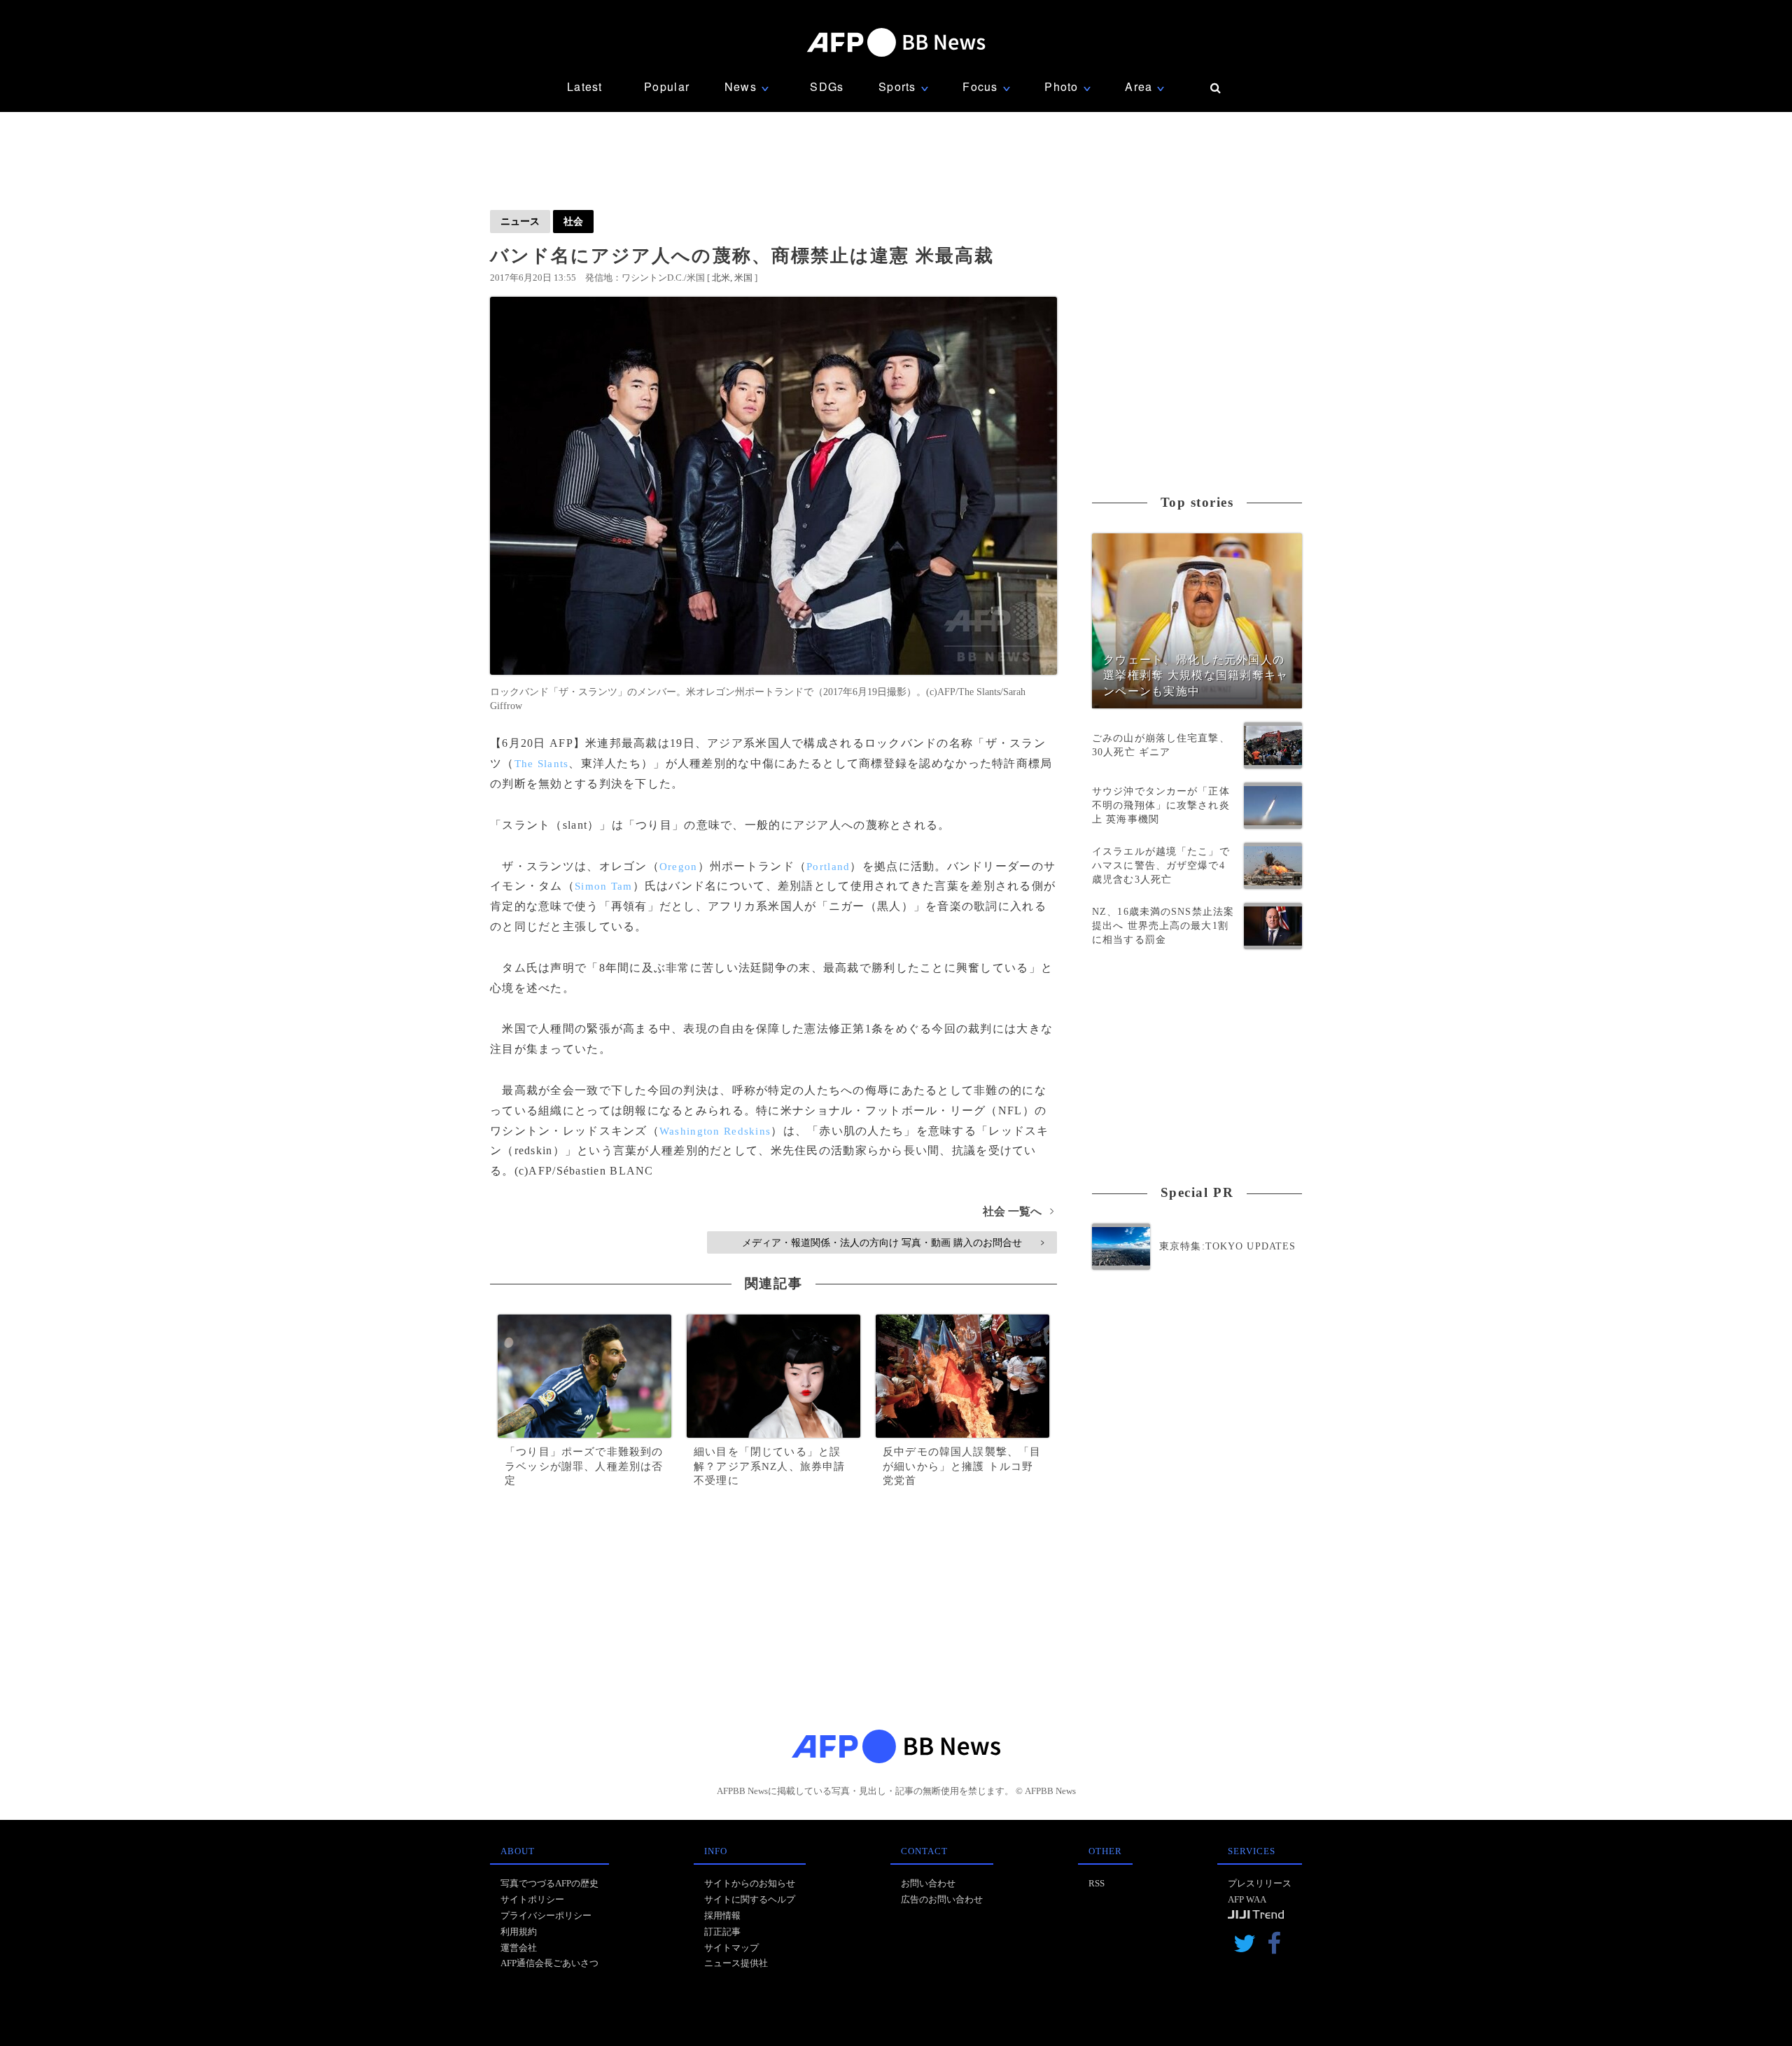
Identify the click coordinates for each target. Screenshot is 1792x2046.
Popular (667, 86)
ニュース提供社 (736, 1963)
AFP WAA (1247, 1899)
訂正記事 (722, 1932)
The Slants (542, 764)
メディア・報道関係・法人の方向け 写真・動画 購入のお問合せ (893, 1242)
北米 (721, 278)
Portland (828, 867)
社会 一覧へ (1018, 1211)
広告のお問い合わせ (942, 1899)
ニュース (520, 221)
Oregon (679, 867)
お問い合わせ (928, 1883)
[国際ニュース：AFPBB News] (896, 42)
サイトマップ (731, 1948)
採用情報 (722, 1915)
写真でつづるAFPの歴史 (549, 1883)
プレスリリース (1260, 1883)
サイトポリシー (532, 1899)
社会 (573, 221)
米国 (743, 278)
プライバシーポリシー (546, 1915)
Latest (585, 86)
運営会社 (519, 1948)
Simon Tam (604, 886)
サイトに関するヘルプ (750, 1899)
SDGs (827, 86)
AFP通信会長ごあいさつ (549, 1963)
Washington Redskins (715, 1131)
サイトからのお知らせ (750, 1883)
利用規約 (519, 1932)
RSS (1097, 1883)
